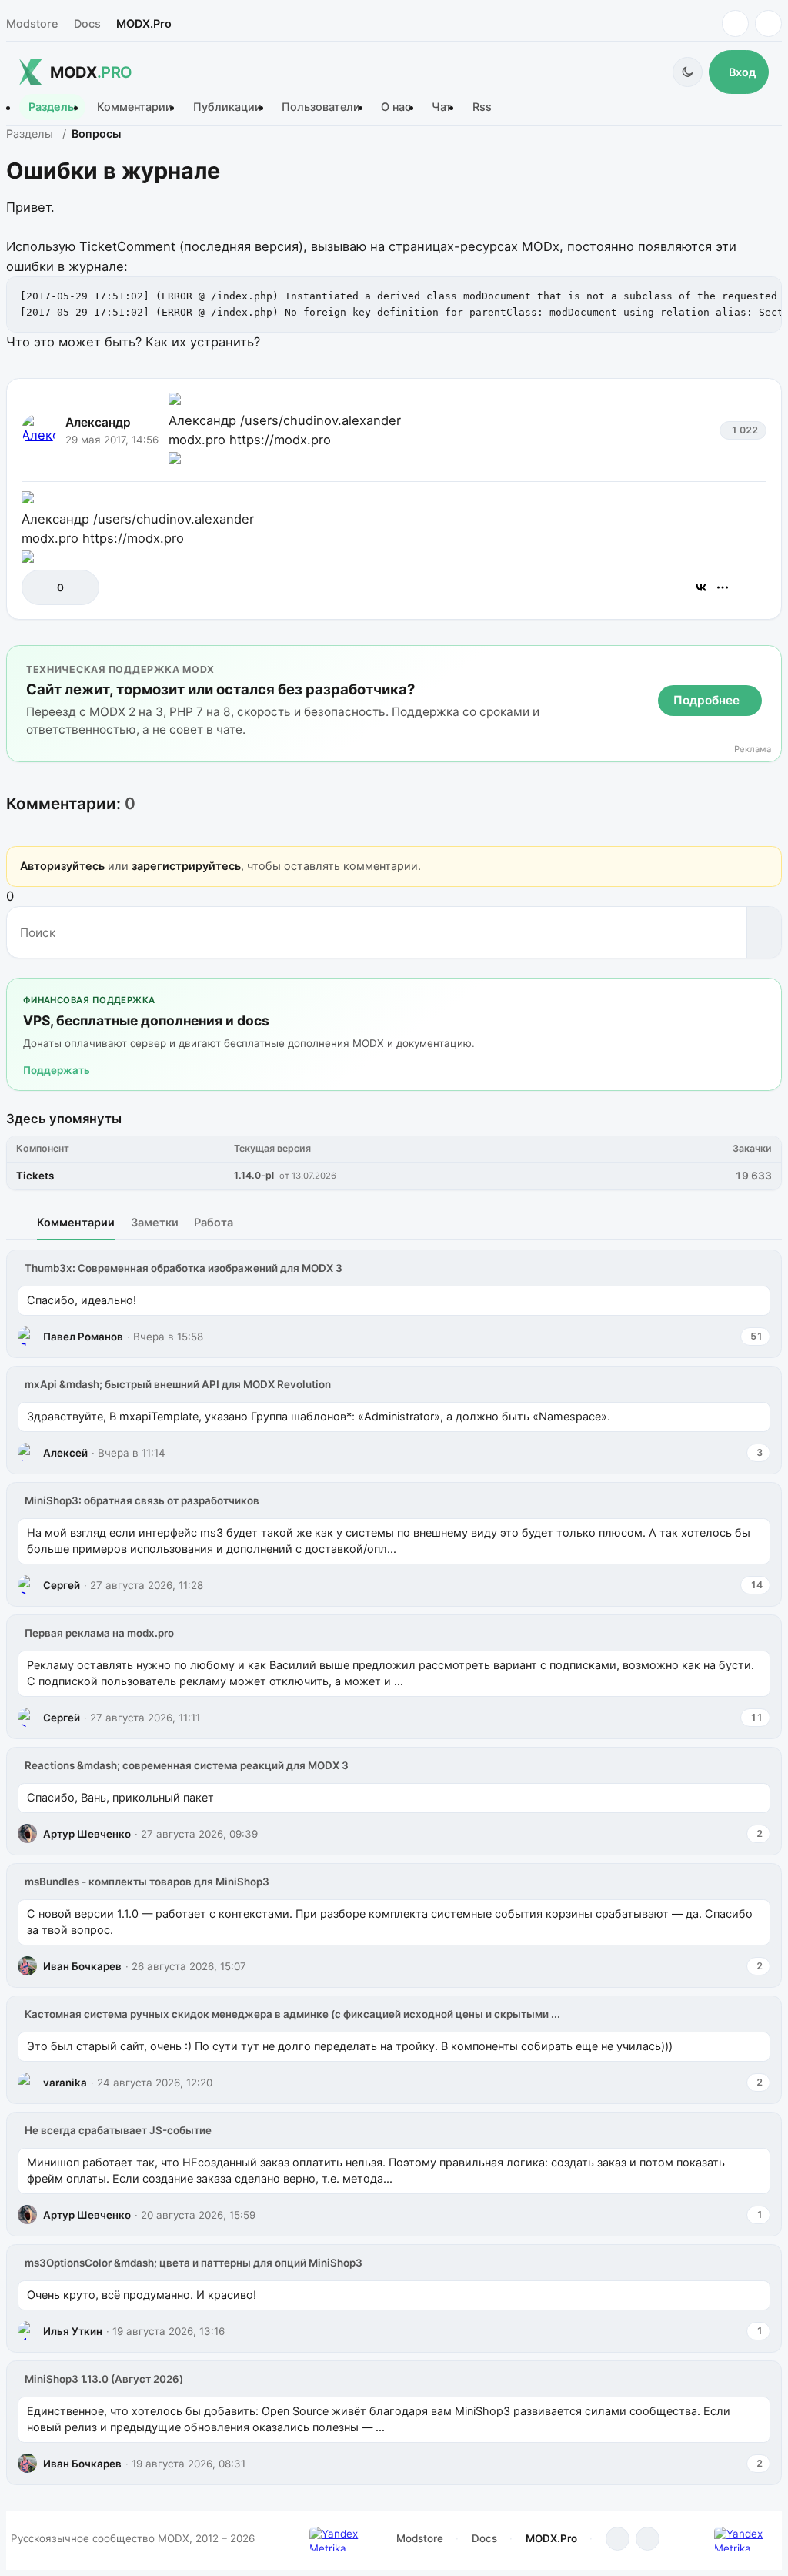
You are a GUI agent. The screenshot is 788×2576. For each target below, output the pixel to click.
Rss (482, 107)
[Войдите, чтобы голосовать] (41, 587)
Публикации (227, 107)
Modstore (32, 23)
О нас (396, 107)
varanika (65, 2083)
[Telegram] (735, 23)
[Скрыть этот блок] (767, 660)
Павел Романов (83, 1337)
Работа (214, 1222)
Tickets (35, 1176)
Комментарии (135, 107)
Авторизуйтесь (62, 866)
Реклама (753, 749)
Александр (98, 422)
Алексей (65, 1453)
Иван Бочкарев (82, 1966)
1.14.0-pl (254, 1175)
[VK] (768, 23)
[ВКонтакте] (701, 587)
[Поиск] (764, 932)
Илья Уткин (73, 2331)
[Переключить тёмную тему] (688, 72)
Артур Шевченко (87, 1834)
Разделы (52, 107)
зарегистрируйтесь (186, 866)
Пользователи (321, 107)
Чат (442, 107)
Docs (87, 23)
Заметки (155, 1222)
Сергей (62, 1585)
